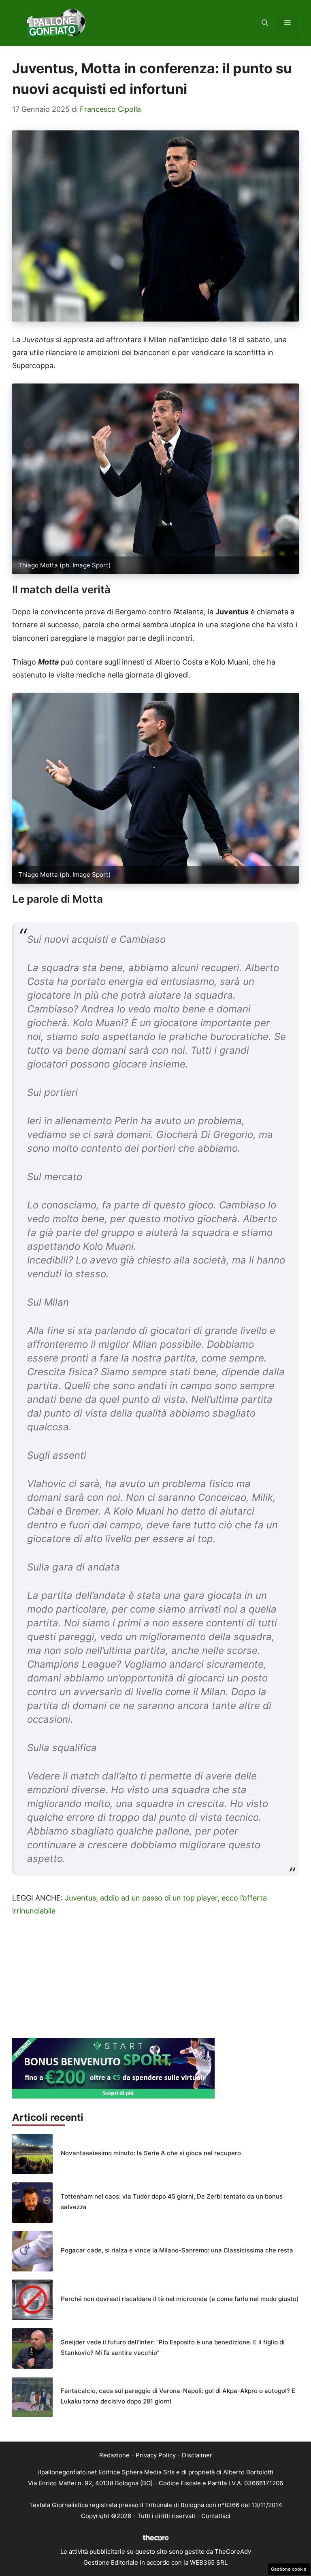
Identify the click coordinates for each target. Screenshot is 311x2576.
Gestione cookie (289, 2569)
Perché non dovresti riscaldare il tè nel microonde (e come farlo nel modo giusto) (180, 2299)
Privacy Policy (156, 2455)
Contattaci (216, 2516)
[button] (265, 23)
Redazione (114, 2455)
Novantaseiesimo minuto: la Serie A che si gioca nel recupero (151, 2153)
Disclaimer (197, 2455)
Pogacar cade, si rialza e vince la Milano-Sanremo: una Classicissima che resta (177, 2250)
